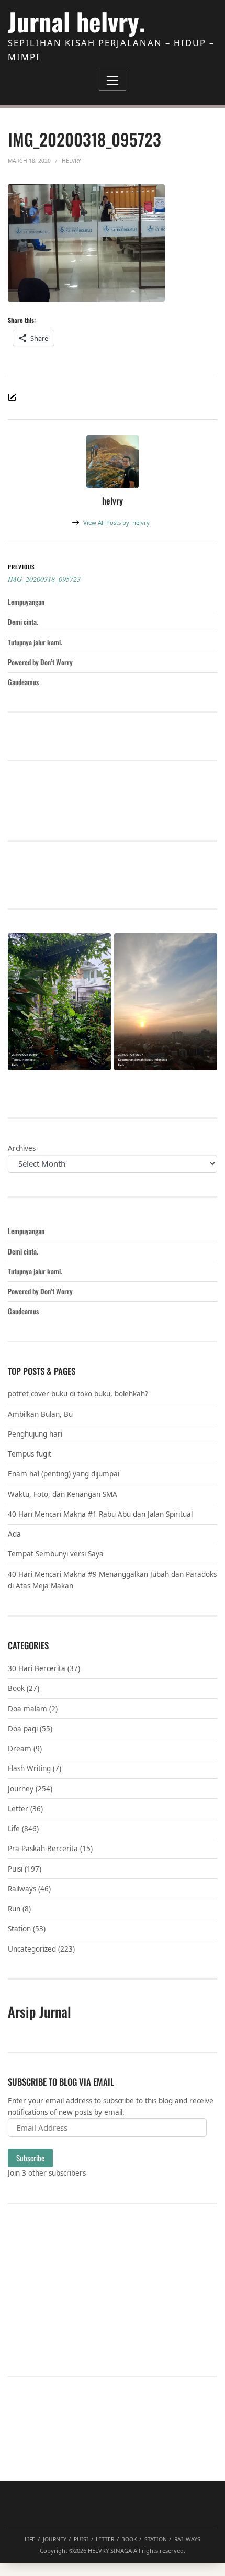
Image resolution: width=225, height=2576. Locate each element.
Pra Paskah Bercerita (43, 1849)
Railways (22, 1889)
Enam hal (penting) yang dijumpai (64, 1474)
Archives (22, 1148)
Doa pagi (23, 1729)
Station (19, 1929)
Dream (20, 1749)
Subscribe (30, 2158)
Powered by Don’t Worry (40, 662)
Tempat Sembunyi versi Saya (56, 1554)
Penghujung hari (35, 1434)
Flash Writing (29, 1768)
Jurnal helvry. (77, 21)
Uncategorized (32, 1949)
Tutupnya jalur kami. (35, 642)
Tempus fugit (30, 1454)
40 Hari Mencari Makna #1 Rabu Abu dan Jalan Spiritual (100, 1514)
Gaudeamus (23, 682)
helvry (116, 523)
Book (16, 1688)
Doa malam (27, 1709)
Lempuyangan (26, 602)
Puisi (15, 1869)
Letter (18, 1809)
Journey (21, 1789)
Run (14, 1909)
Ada (14, 1534)
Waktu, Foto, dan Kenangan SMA (63, 1494)
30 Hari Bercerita (37, 1668)
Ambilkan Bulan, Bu (40, 1414)
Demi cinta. (23, 622)
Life (14, 1829)
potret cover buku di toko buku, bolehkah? (78, 1394)
